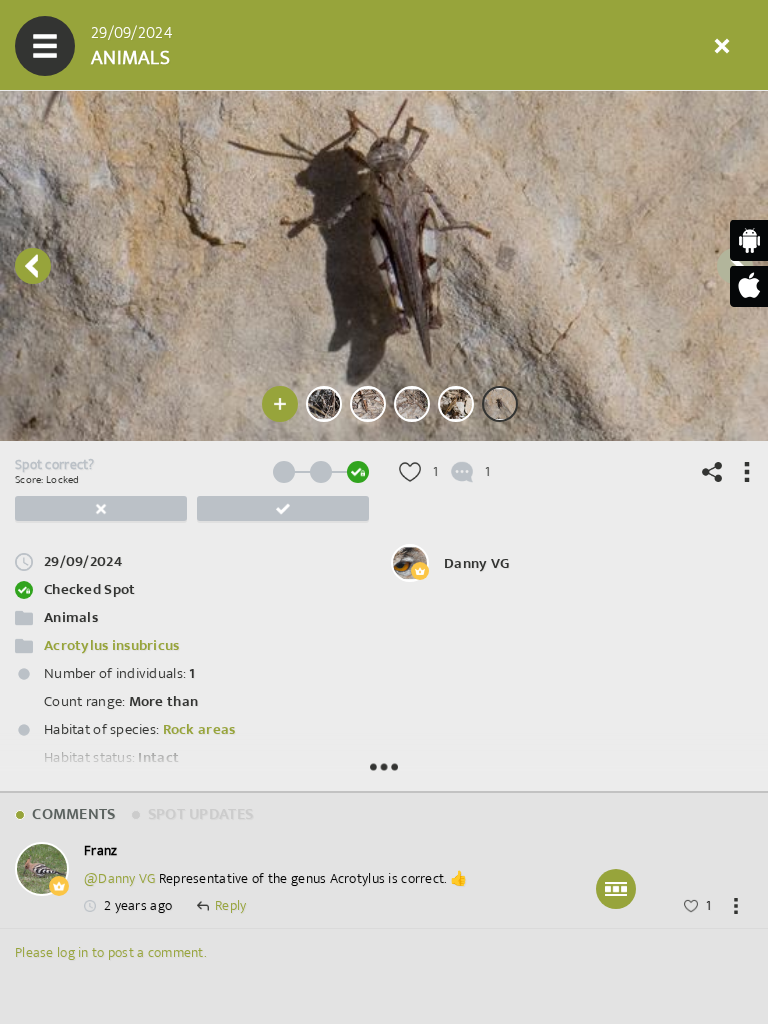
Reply (230, 906)
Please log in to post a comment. (110, 952)
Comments (72, 814)
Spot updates (199, 814)
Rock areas (199, 729)
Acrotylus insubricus (112, 645)
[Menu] (45, 46)
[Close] (722, 46)
